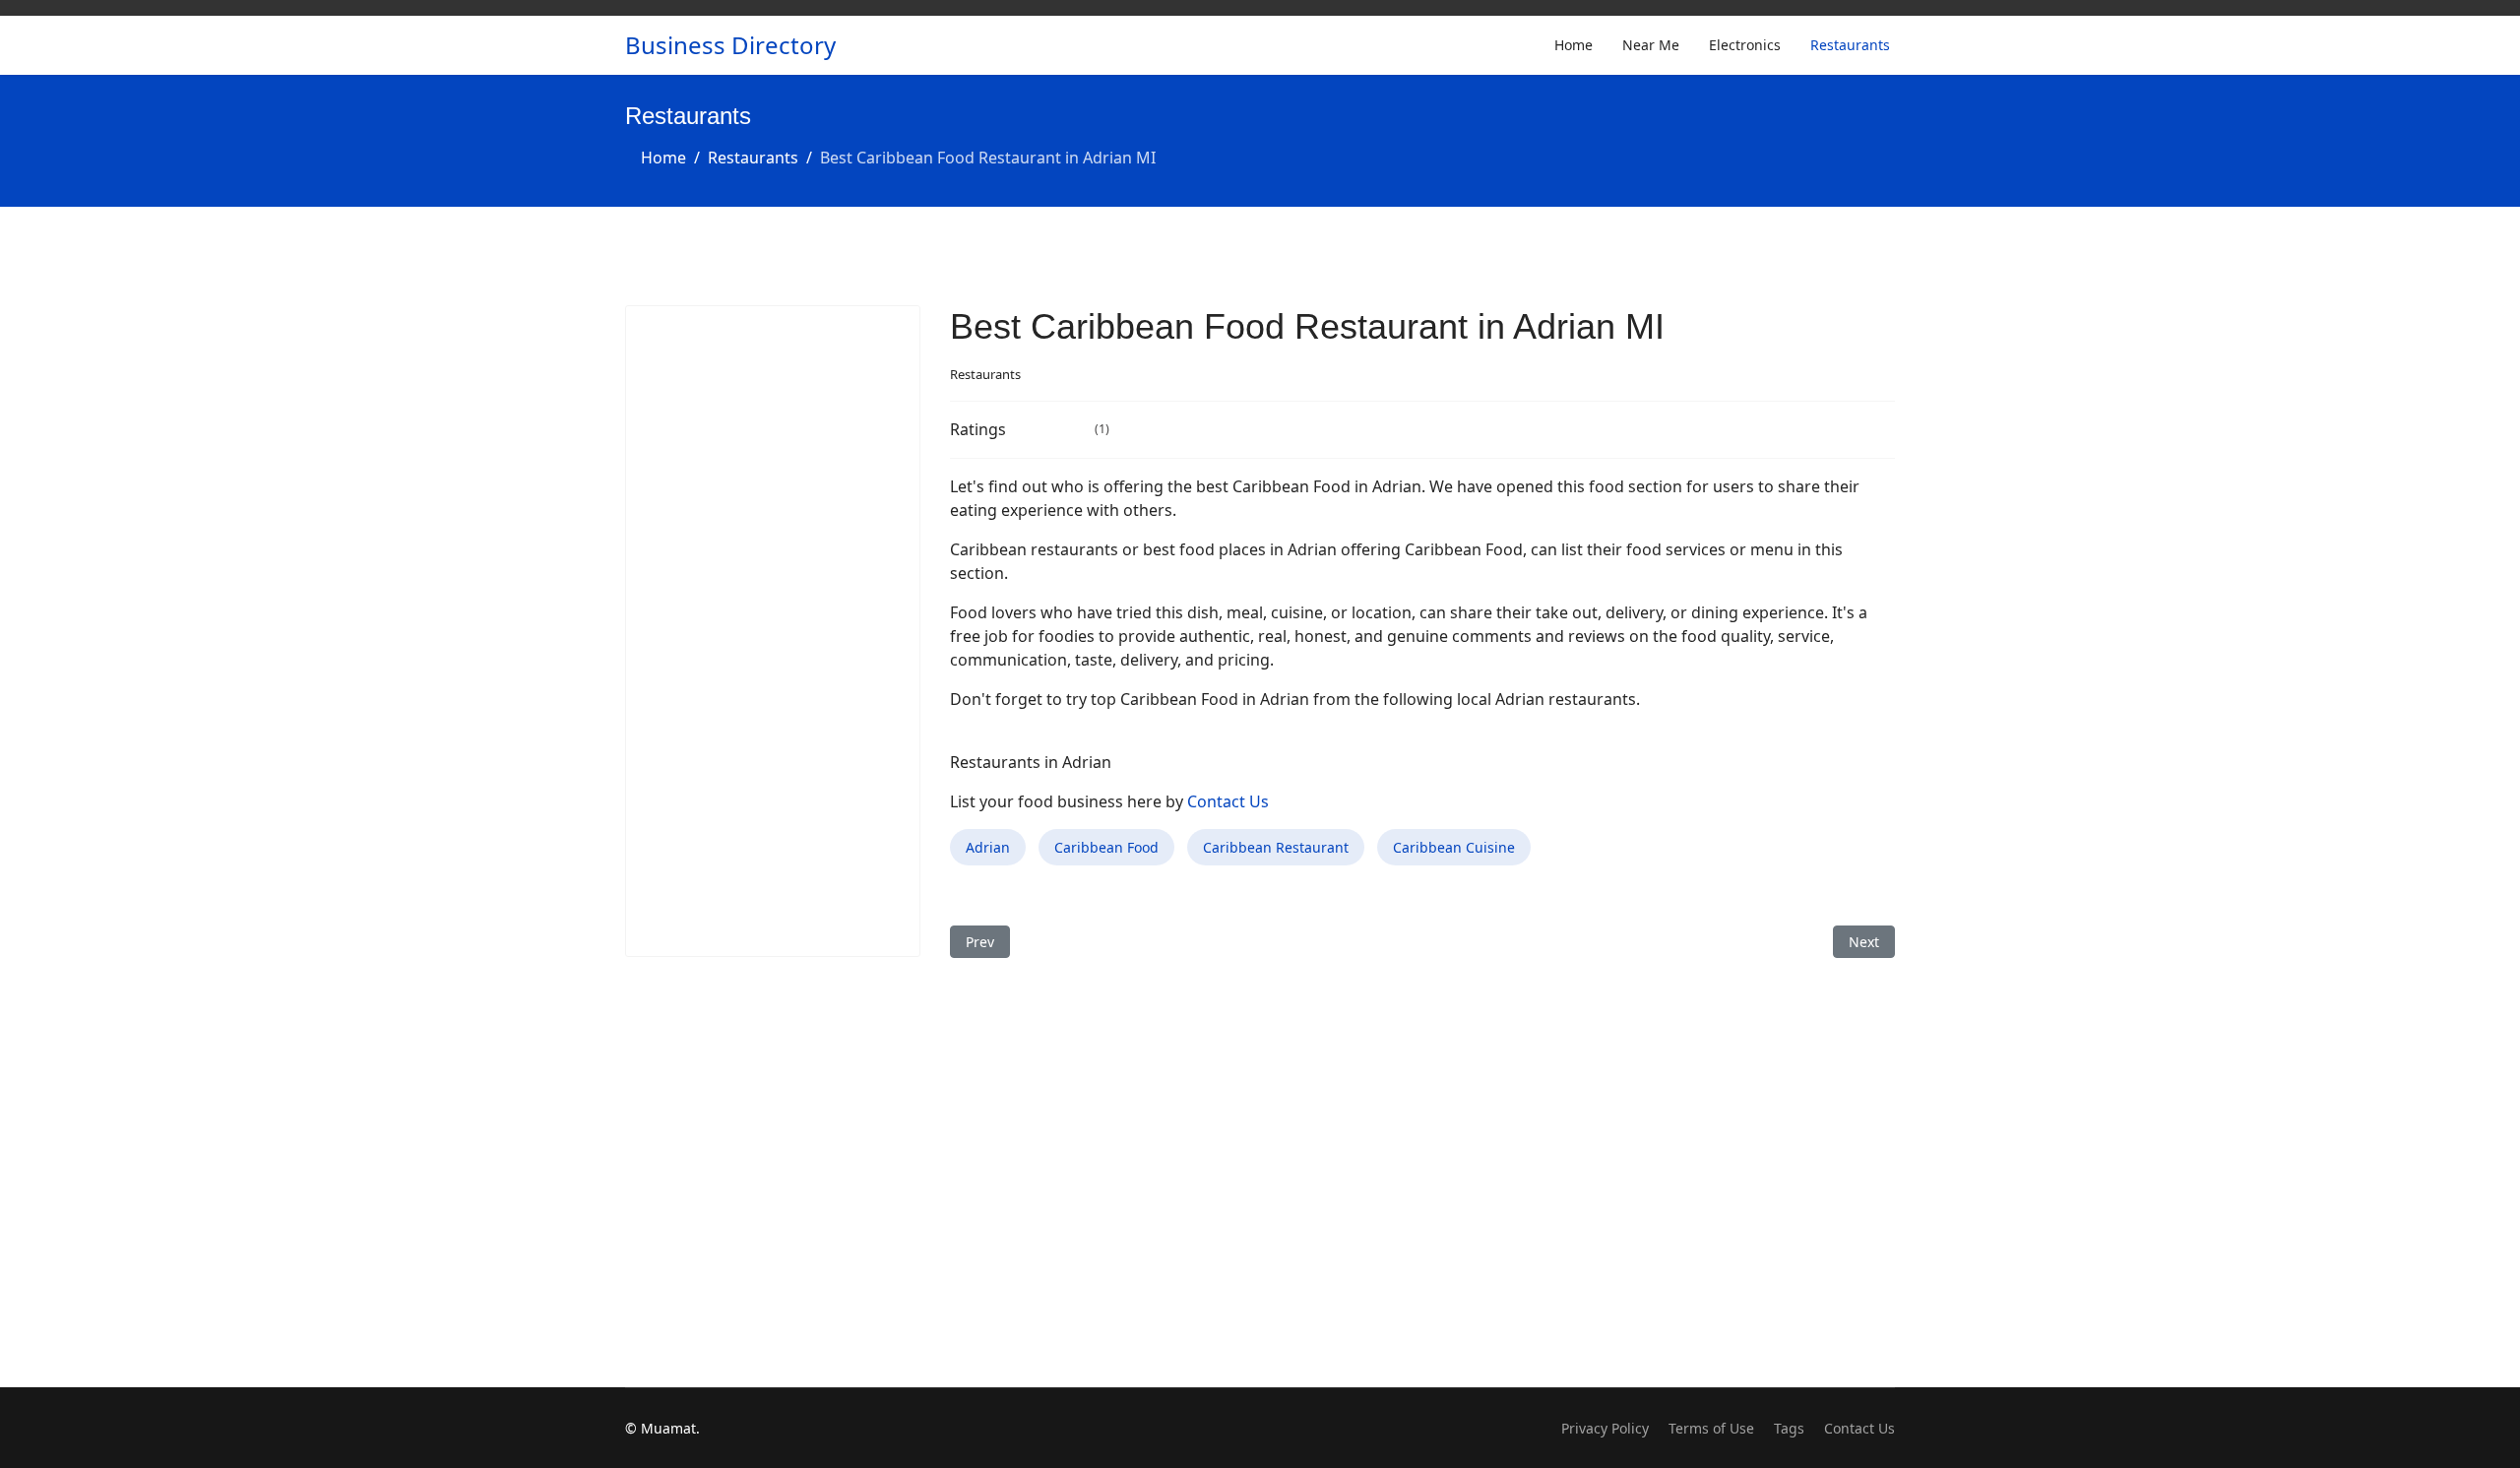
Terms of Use (1711, 1428)
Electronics (1745, 45)
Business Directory (730, 45)
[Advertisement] (773, 631)
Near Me (1651, 45)
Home (1574, 45)
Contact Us (1228, 801)
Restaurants (1850, 45)
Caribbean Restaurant (1276, 847)
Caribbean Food (1106, 847)
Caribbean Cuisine (1454, 847)
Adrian (988, 847)
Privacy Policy (1605, 1428)
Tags (1789, 1428)
